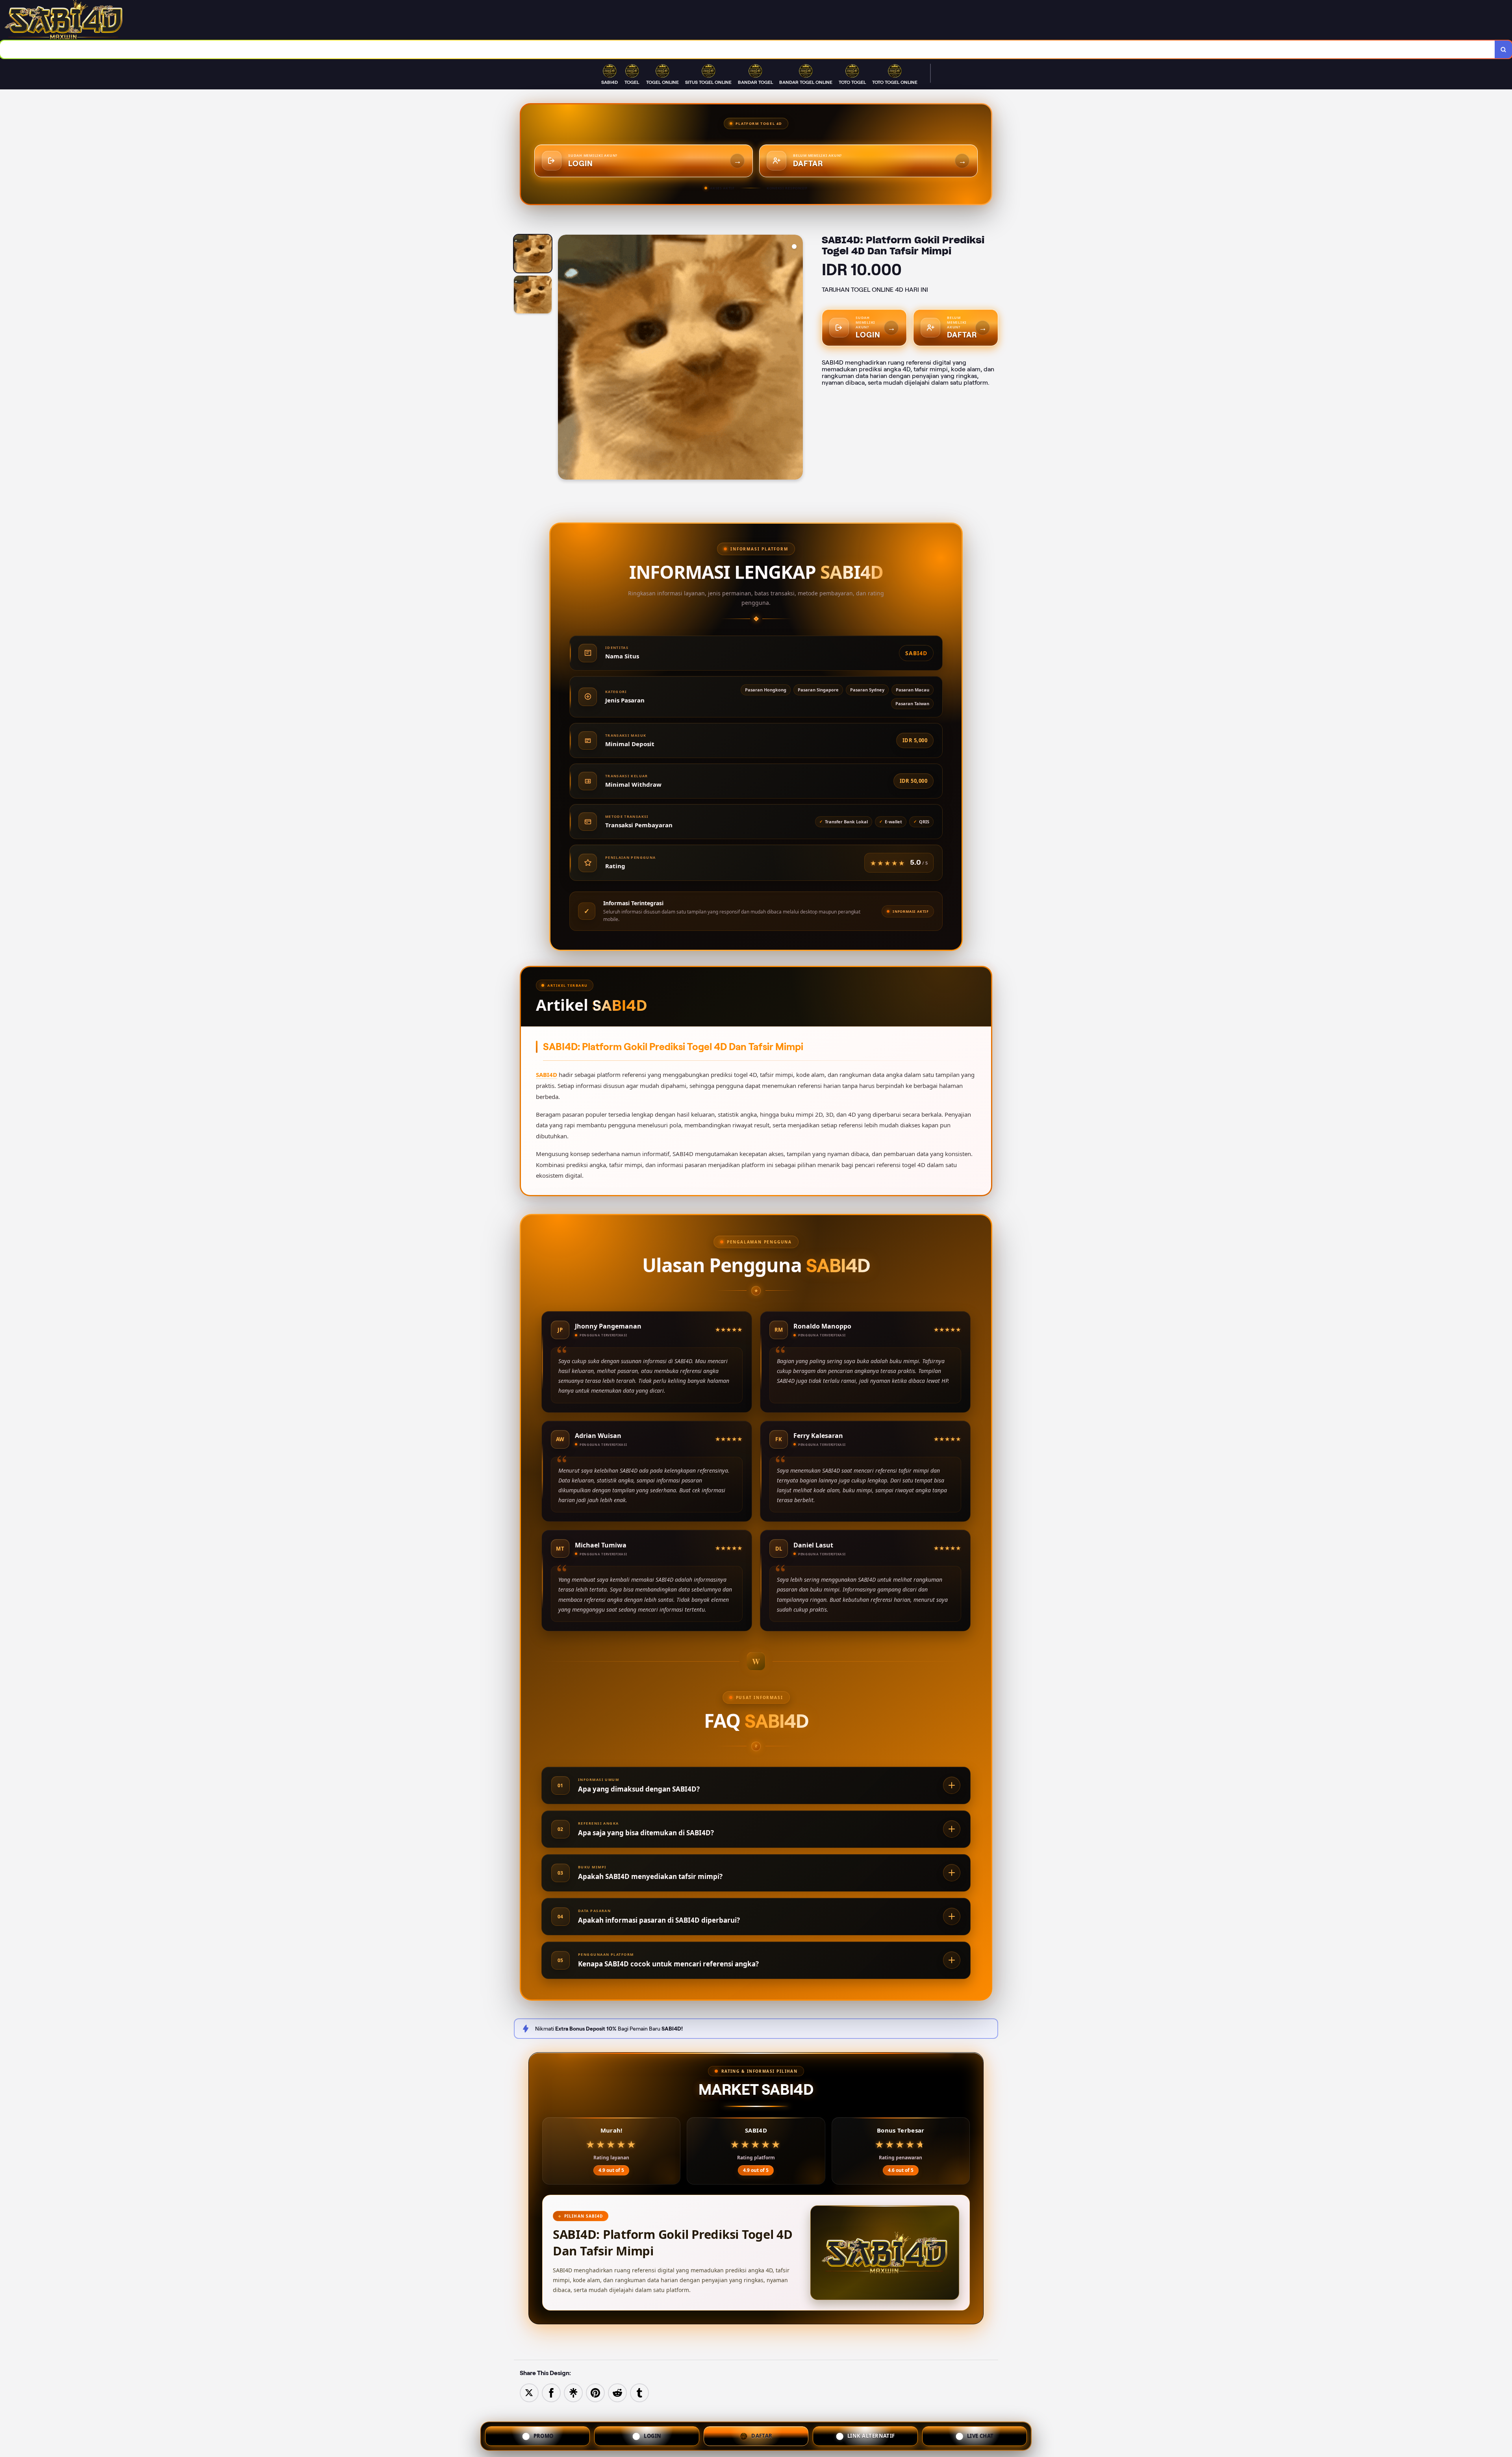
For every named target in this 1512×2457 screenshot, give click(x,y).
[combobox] (748, 49)
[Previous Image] (564, 358)
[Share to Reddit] (617, 2392)
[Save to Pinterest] (595, 2392)
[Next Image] (797, 358)
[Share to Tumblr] (639, 2392)
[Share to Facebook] (551, 2392)
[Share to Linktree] (573, 2392)
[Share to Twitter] (529, 2392)
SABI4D (547, 1075)
